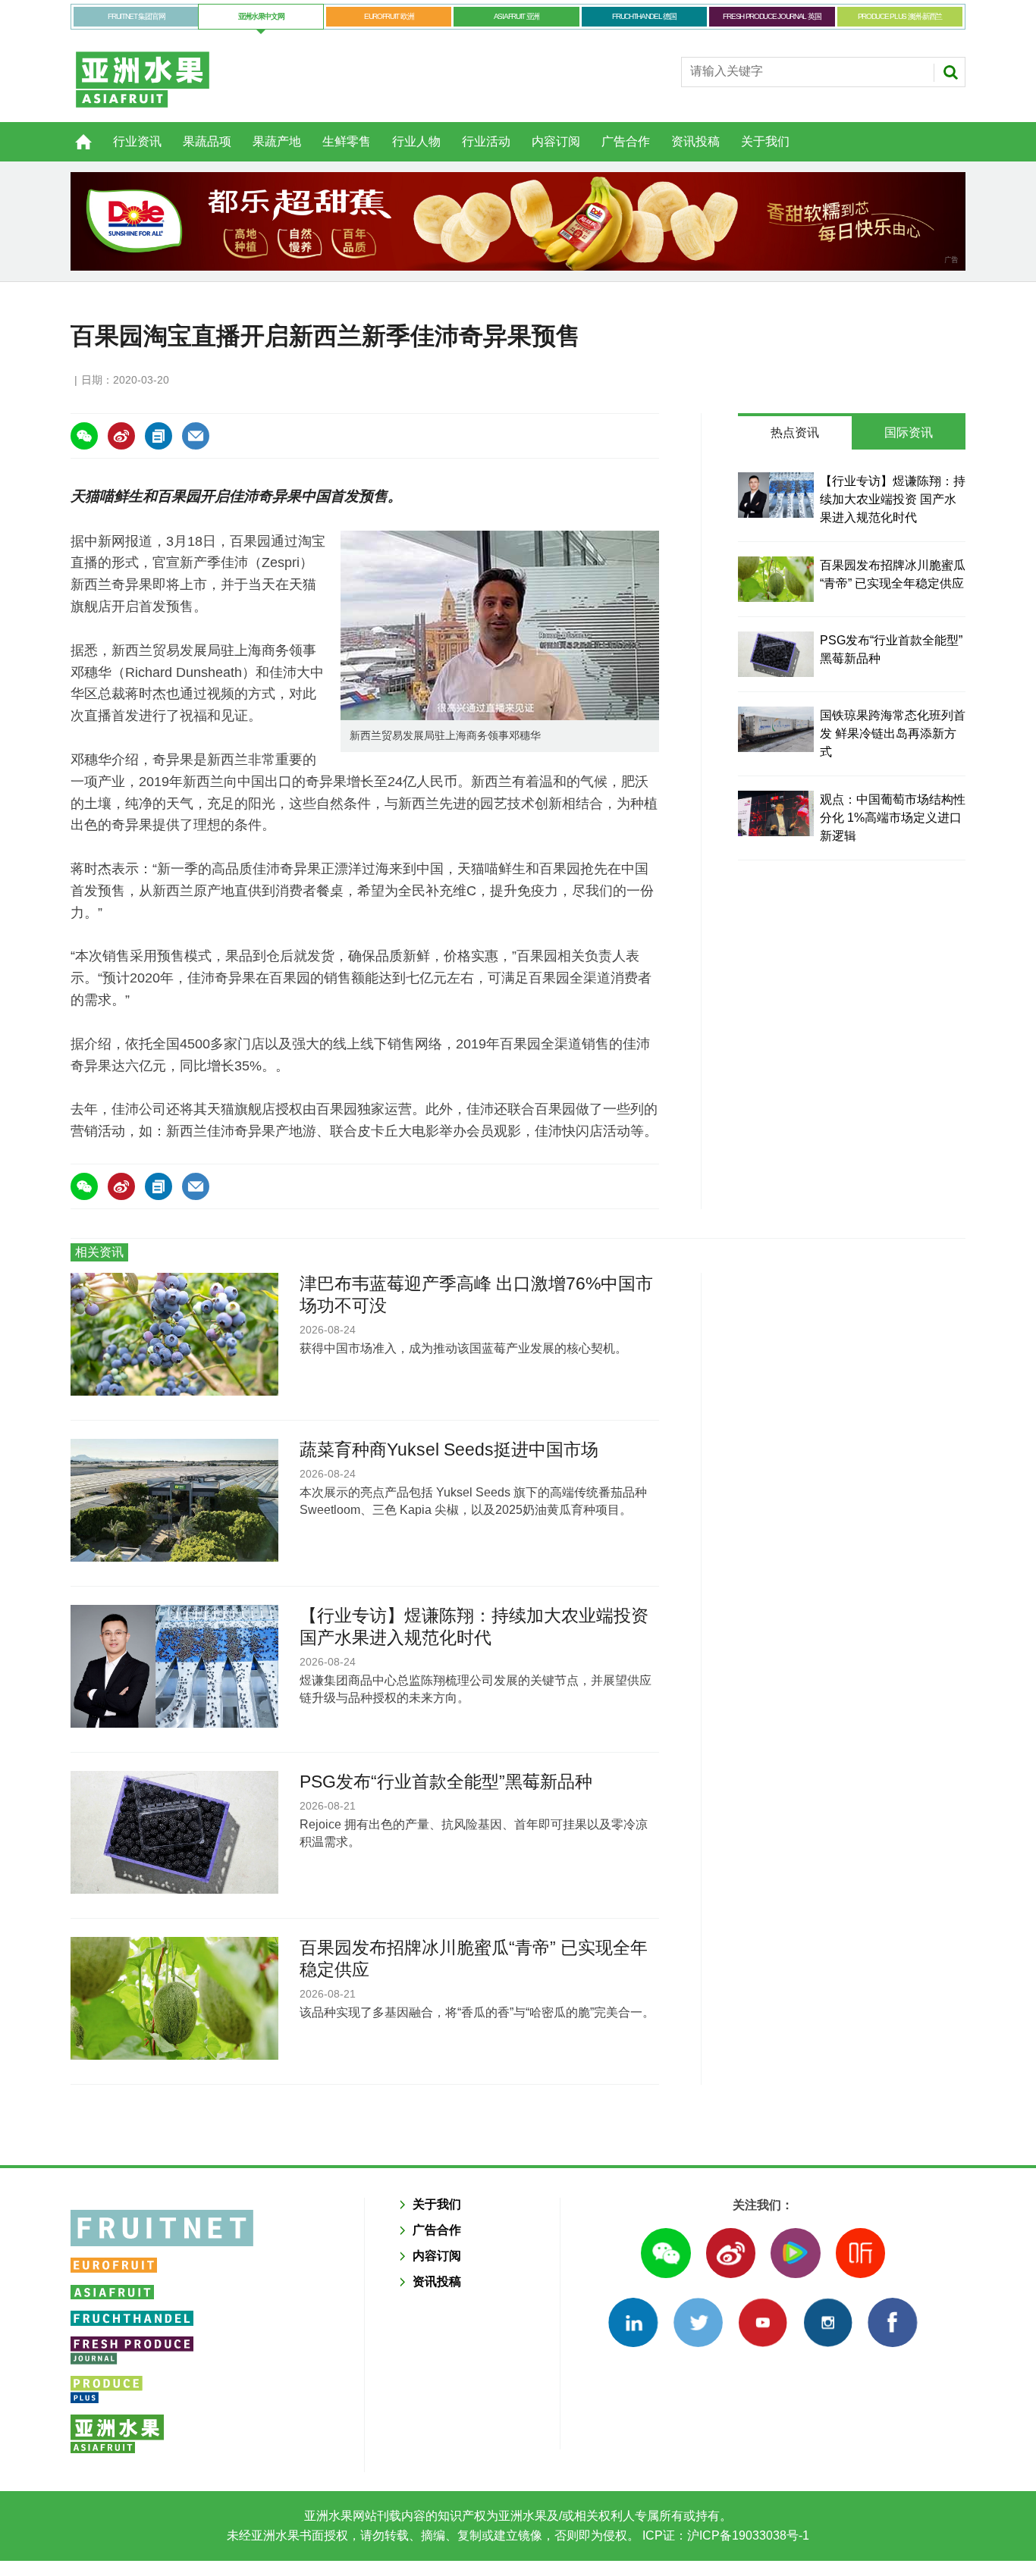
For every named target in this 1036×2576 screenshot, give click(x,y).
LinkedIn (633, 2322)
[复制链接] (159, 436)
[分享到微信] (84, 436)
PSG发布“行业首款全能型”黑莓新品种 (446, 1782)
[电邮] (196, 436)
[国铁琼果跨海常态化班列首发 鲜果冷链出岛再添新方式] (776, 729)
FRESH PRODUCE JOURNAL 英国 (772, 16)
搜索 (950, 72)
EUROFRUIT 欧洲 (389, 16)
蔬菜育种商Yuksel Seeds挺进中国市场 (449, 1449)
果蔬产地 (277, 141)
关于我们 (765, 141)
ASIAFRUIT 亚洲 (516, 16)
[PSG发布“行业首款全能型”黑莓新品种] (776, 654)
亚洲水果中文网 (261, 16)
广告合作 (626, 141)
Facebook (892, 2322)
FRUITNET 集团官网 (136, 16)
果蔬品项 (207, 141)
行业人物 (416, 141)
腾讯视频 (795, 2253)
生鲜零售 (347, 141)
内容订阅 (556, 141)
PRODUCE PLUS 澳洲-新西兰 (900, 16)
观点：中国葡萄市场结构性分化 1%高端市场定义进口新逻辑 (893, 818)
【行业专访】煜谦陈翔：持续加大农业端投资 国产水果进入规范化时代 (893, 499)
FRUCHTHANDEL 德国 (644, 16)
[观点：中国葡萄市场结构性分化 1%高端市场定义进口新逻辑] (776, 813)
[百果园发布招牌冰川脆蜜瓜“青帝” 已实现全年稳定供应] (776, 579)
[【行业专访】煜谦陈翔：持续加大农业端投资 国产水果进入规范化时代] (776, 495)
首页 (74, 133)
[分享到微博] (121, 436)
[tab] (795, 433)
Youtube (763, 2322)
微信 (666, 2253)
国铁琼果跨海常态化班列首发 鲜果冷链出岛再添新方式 (893, 733)
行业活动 (486, 141)
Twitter (698, 2322)
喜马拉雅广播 (860, 2253)
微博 (731, 2253)
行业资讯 (137, 141)
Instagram (828, 2322)
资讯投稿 (695, 141)
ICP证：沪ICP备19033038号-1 (724, 2535)
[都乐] (518, 221)
